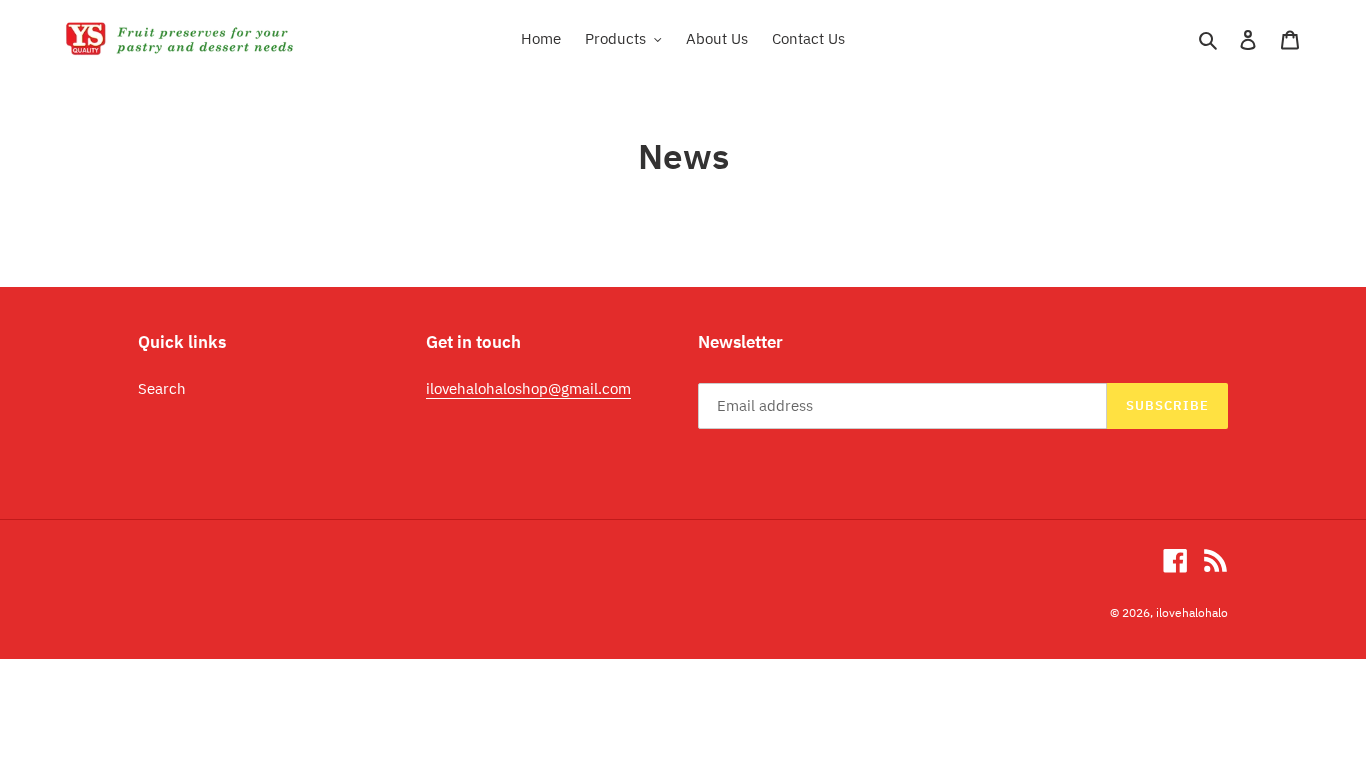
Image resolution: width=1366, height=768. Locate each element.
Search (162, 388)
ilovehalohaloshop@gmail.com (528, 388)
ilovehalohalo (1192, 612)
